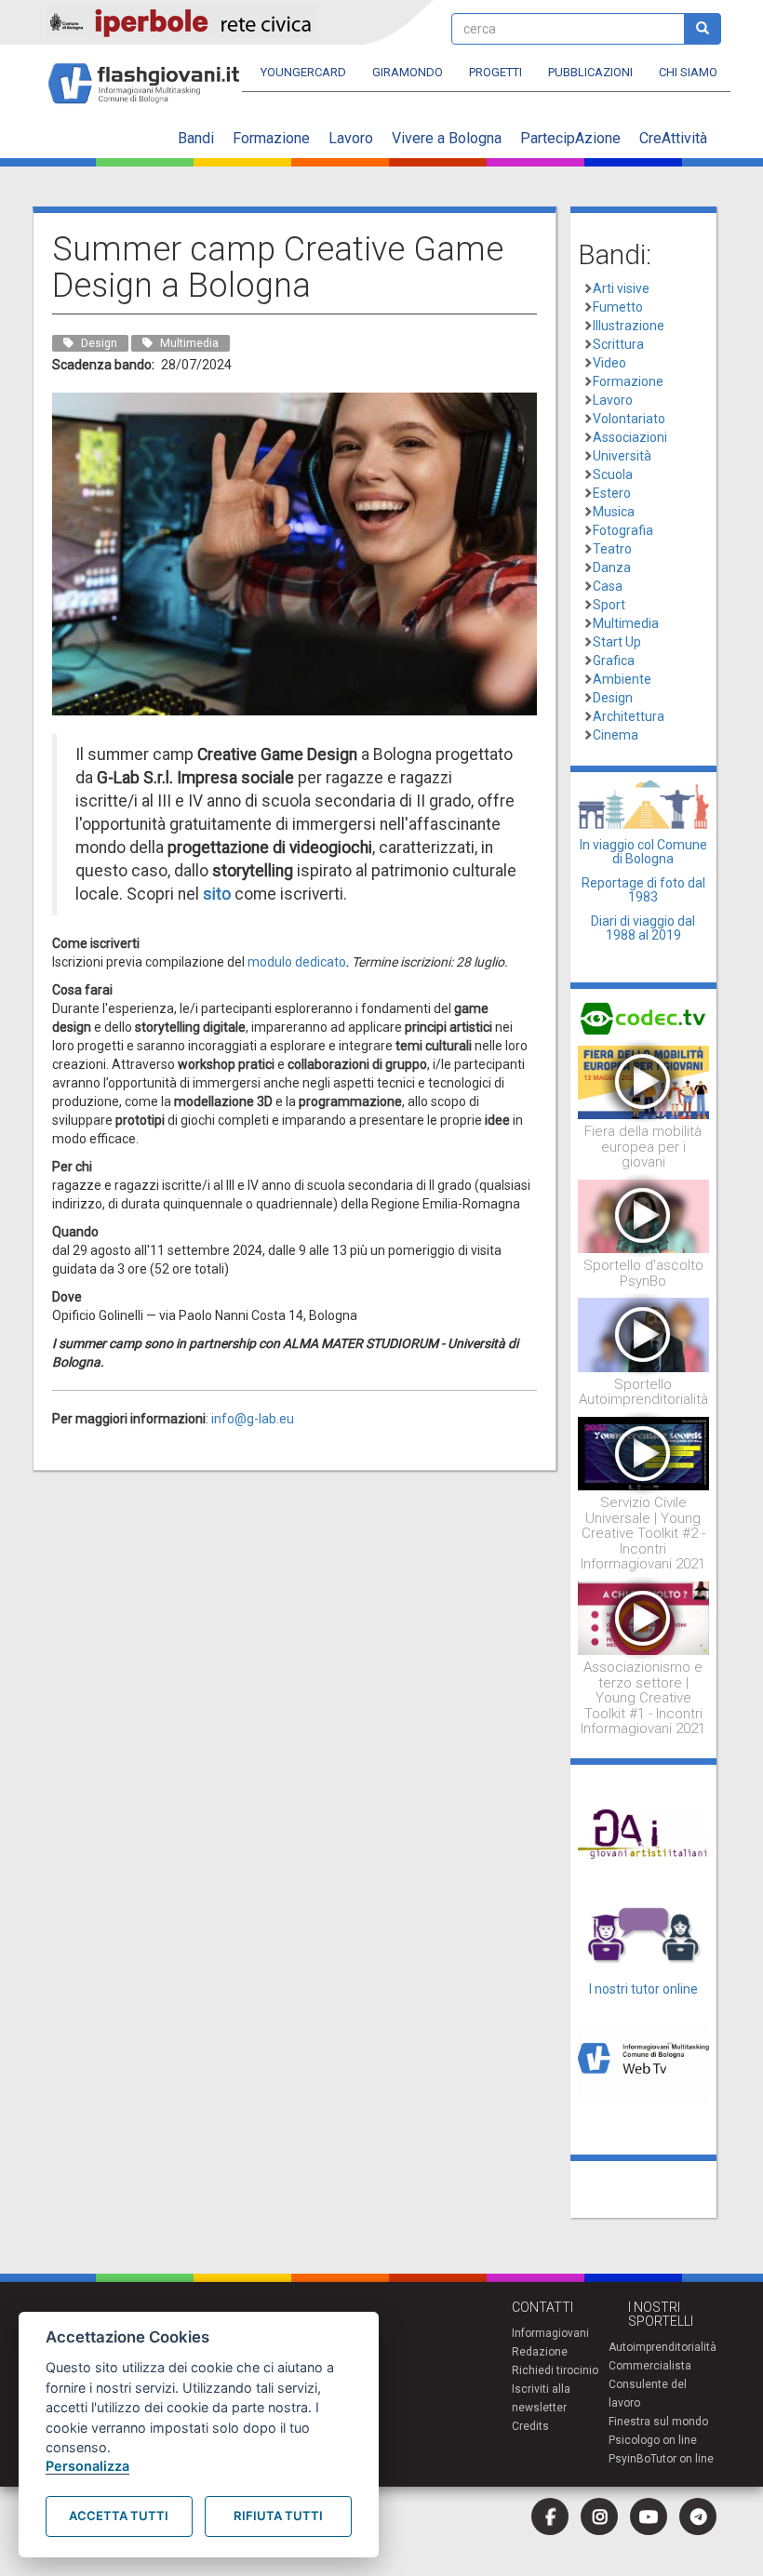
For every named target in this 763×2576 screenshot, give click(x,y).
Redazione (540, 2352)
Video (609, 363)
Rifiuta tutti (278, 2516)
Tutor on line (682, 2459)
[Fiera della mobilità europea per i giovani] (644, 1081)
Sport (609, 605)
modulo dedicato (297, 962)
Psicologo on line (653, 2440)
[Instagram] (599, 2516)
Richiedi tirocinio (555, 2370)
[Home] (151, 75)
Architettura (629, 716)
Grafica (614, 661)
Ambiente (622, 679)
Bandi (196, 138)
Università (622, 456)
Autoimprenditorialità (663, 2347)
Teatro (612, 549)
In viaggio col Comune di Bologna (643, 852)
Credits (530, 2426)
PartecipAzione (570, 138)
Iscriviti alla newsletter (541, 2398)
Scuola (613, 474)
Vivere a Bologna (447, 138)
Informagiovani (550, 2333)
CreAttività (673, 138)
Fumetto (618, 307)
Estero (612, 493)
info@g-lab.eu (253, 1419)
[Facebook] (550, 2516)
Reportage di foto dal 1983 (643, 890)
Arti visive (621, 288)
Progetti (495, 72)
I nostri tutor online (643, 1989)
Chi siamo (688, 72)
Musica (614, 512)
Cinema (616, 735)
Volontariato (629, 419)
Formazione (271, 138)
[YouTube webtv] (649, 2516)
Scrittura (618, 344)
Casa (608, 586)
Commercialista (650, 2366)
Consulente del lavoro (648, 2394)
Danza (612, 567)
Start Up (617, 642)
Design (613, 698)
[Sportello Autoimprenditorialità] (644, 1334)
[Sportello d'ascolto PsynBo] (644, 1215)
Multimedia (626, 623)
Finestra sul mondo (658, 2422)
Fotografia (623, 530)
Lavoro (351, 138)
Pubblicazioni (590, 72)
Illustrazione (629, 326)
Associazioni (630, 437)
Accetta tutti (119, 2516)
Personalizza (87, 2466)
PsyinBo (629, 2459)
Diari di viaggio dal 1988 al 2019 (643, 928)
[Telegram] (698, 2516)
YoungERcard (303, 72)
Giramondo (408, 72)
